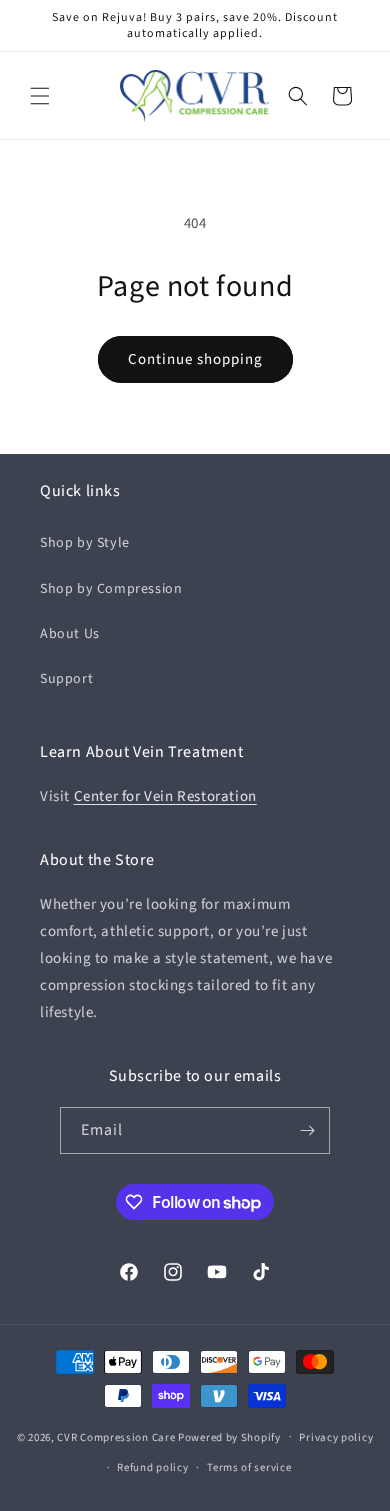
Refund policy (152, 1467)
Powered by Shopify (229, 1436)
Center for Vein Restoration (165, 796)
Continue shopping (195, 359)
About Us (70, 634)
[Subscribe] (307, 1130)
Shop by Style (85, 543)
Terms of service (249, 1467)
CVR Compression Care (116, 1436)
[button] (40, 96)
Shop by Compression (111, 589)
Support (66, 679)
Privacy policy (336, 1437)
